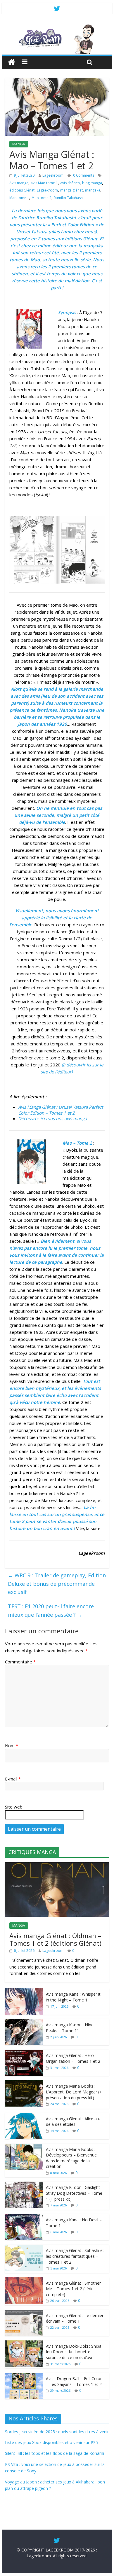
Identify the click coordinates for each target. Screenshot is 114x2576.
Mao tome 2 (42, 198)
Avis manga (19, 183)
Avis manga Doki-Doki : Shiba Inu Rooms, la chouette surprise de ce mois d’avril (74, 2352)
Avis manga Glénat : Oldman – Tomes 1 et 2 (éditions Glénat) (55, 1939)
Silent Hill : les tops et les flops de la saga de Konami (55, 2453)
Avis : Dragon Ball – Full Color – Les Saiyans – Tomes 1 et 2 (74, 2381)
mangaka (93, 190)
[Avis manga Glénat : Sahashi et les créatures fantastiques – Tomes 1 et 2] (24, 2248)
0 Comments (83, 175)
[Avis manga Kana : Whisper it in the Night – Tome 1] (24, 1991)
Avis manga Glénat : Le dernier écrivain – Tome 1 (75, 2318)
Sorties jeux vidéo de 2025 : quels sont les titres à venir (57, 2432)
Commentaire (20, 1662)
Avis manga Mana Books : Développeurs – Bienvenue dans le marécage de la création (71, 2158)
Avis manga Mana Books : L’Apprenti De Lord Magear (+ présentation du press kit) (74, 2092)
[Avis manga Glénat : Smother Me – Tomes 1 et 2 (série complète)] (24, 2280)
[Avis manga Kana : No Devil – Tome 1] (24, 2217)
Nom (12, 1745)
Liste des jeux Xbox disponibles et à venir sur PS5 (51, 2442)
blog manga (92, 183)
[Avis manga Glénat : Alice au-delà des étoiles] (24, 2116)
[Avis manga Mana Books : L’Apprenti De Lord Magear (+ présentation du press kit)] (24, 2083)
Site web (14, 1807)
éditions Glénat (22, 190)
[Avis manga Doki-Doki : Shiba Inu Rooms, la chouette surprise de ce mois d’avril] (24, 2343)
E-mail (13, 1779)
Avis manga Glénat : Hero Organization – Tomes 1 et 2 (73, 2058)
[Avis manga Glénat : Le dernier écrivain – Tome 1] (24, 2313)
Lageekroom (53, 175)
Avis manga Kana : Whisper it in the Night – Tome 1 (73, 1997)
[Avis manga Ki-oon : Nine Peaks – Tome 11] (24, 2022)
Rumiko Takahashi (69, 198)
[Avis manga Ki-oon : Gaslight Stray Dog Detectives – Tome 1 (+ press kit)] (24, 2185)
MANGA (19, 144)
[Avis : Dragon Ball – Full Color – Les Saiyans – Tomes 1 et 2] (24, 2376)
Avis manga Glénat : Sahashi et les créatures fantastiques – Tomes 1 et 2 (75, 2256)
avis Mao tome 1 (44, 183)
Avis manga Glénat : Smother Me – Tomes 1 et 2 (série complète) (73, 2289)
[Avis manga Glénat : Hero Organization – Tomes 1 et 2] (24, 2053)
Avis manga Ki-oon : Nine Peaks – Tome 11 (70, 2028)
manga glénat (71, 190)
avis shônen (70, 183)
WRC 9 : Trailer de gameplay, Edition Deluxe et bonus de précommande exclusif (57, 1584)
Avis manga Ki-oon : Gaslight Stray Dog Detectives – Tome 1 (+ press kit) (74, 2193)
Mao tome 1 (19, 198)
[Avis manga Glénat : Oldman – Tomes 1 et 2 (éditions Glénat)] (57, 1865)
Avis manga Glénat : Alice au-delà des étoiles (73, 2122)
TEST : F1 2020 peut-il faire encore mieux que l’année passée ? (51, 1610)
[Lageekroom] (57, 26)
